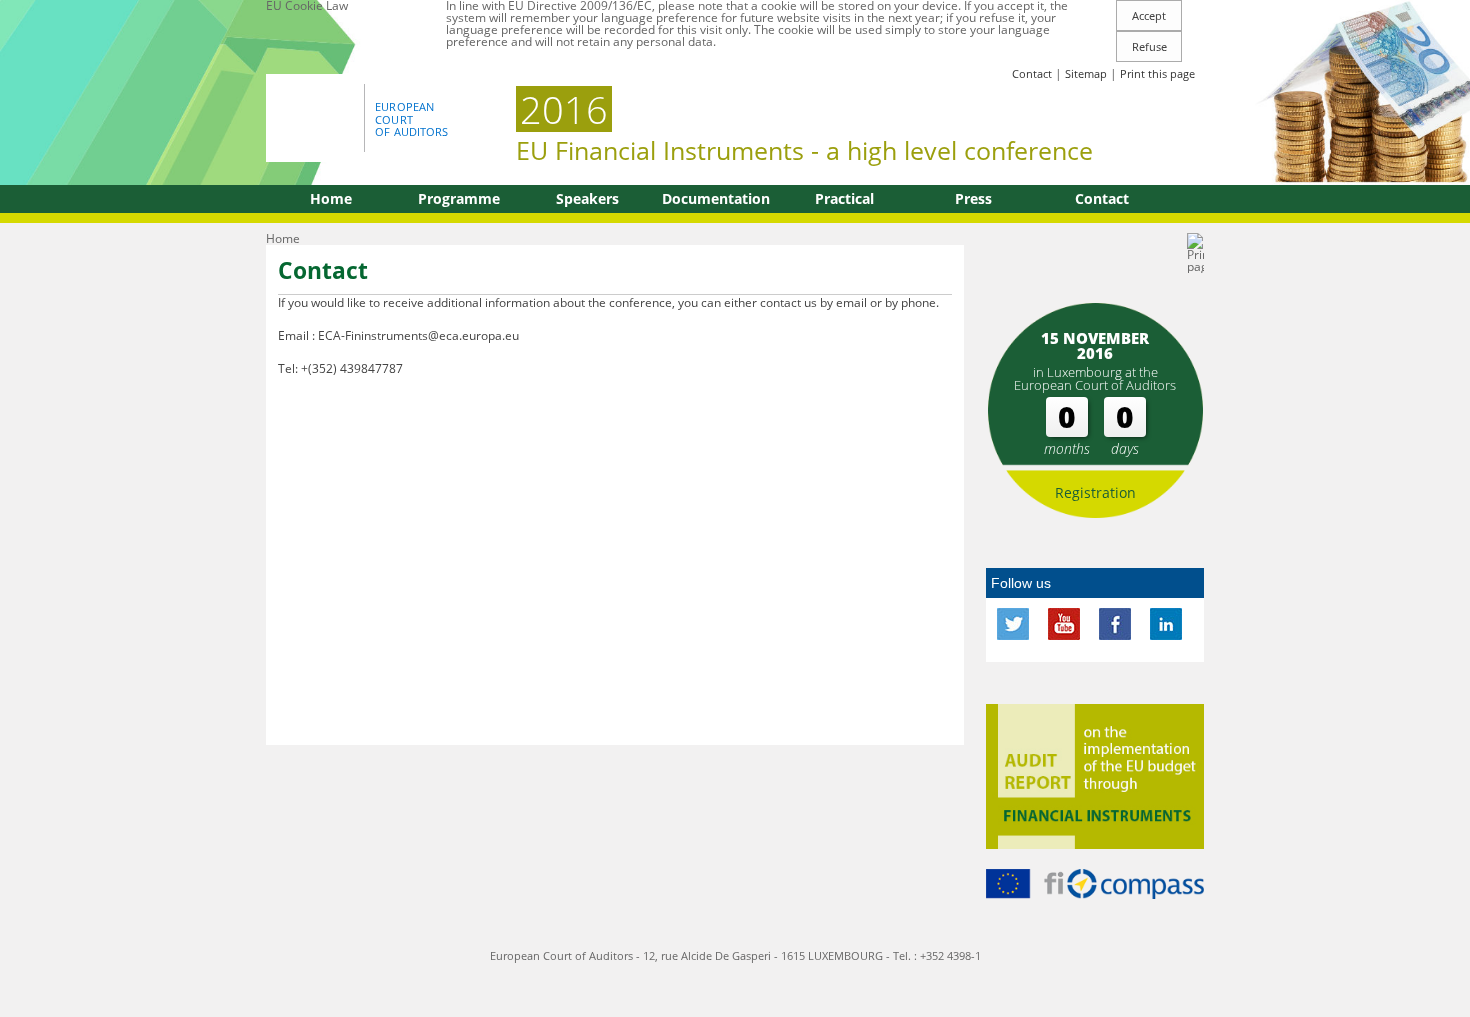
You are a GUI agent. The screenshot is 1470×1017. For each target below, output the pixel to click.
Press (973, 198)
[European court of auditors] (318, 116)
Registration (1095, 493)
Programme (459, 198)
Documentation (716, 198)
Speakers (587, 198)
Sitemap (1086, 73)
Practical (844, 198)
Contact (1032, 73)
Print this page (1157, 73)
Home (331, 198)
